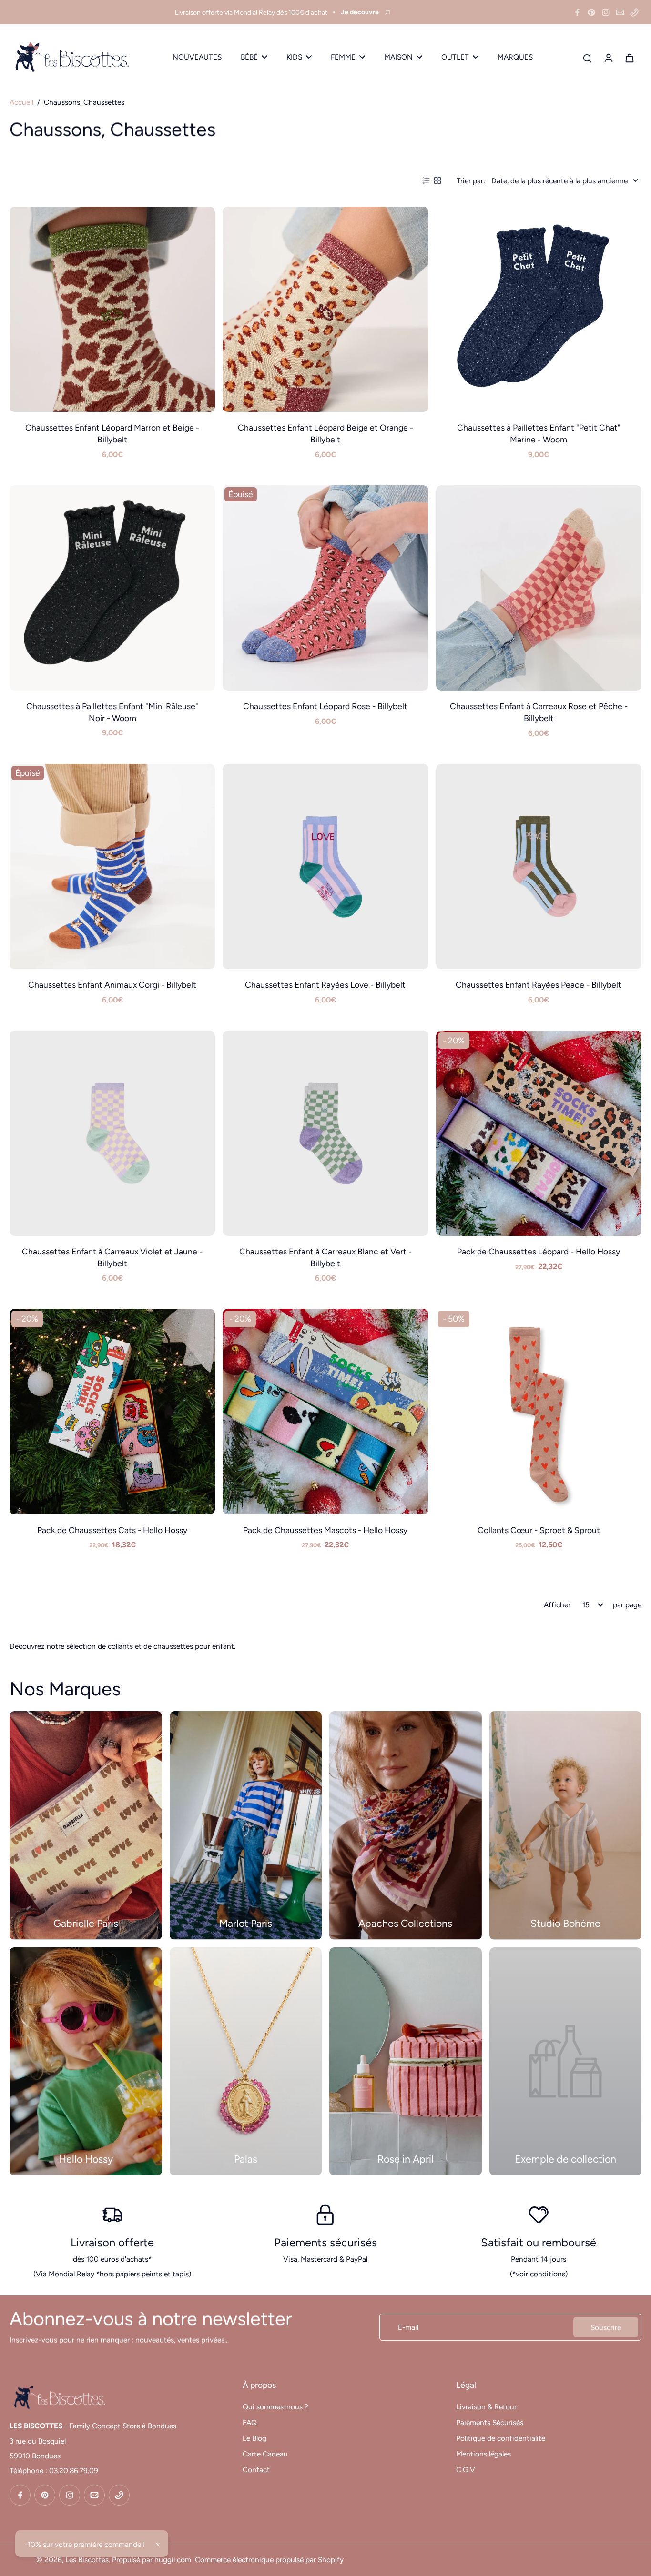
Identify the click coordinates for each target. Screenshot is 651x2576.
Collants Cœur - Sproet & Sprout (539, 1530)
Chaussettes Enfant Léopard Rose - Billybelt (325, 706)
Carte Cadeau (265, 2454)
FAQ (250, 2422)
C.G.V (466, 2470)
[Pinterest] (591, 12)
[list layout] (426, 180)
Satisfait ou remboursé (539, 2242)
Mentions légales (483, 2454)
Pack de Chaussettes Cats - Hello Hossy (112, 1530)
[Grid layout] (437, 180)
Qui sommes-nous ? (275, 2407)
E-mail (408, 2327)
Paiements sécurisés (325, 2242)
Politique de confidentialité (501, 2438)
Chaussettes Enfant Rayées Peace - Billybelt (539, 985)
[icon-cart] (629, 58)
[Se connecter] (608, 57)
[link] (566, 2061)
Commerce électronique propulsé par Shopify (269, 2560)
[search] (587, 58)
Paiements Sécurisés (490, 2422)
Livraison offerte (112, 2242)
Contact (256, 2470)
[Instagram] (606, 12)
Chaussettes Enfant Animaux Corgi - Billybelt (112, 985)
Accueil (21, 102)
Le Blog (254, 2438)
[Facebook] (577, 12)
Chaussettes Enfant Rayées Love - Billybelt (325, 985)
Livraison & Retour (486, 2407)
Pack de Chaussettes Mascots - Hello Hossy (325, 1530)
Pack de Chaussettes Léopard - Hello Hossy (539, 1251)
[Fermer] (158, 2545)
